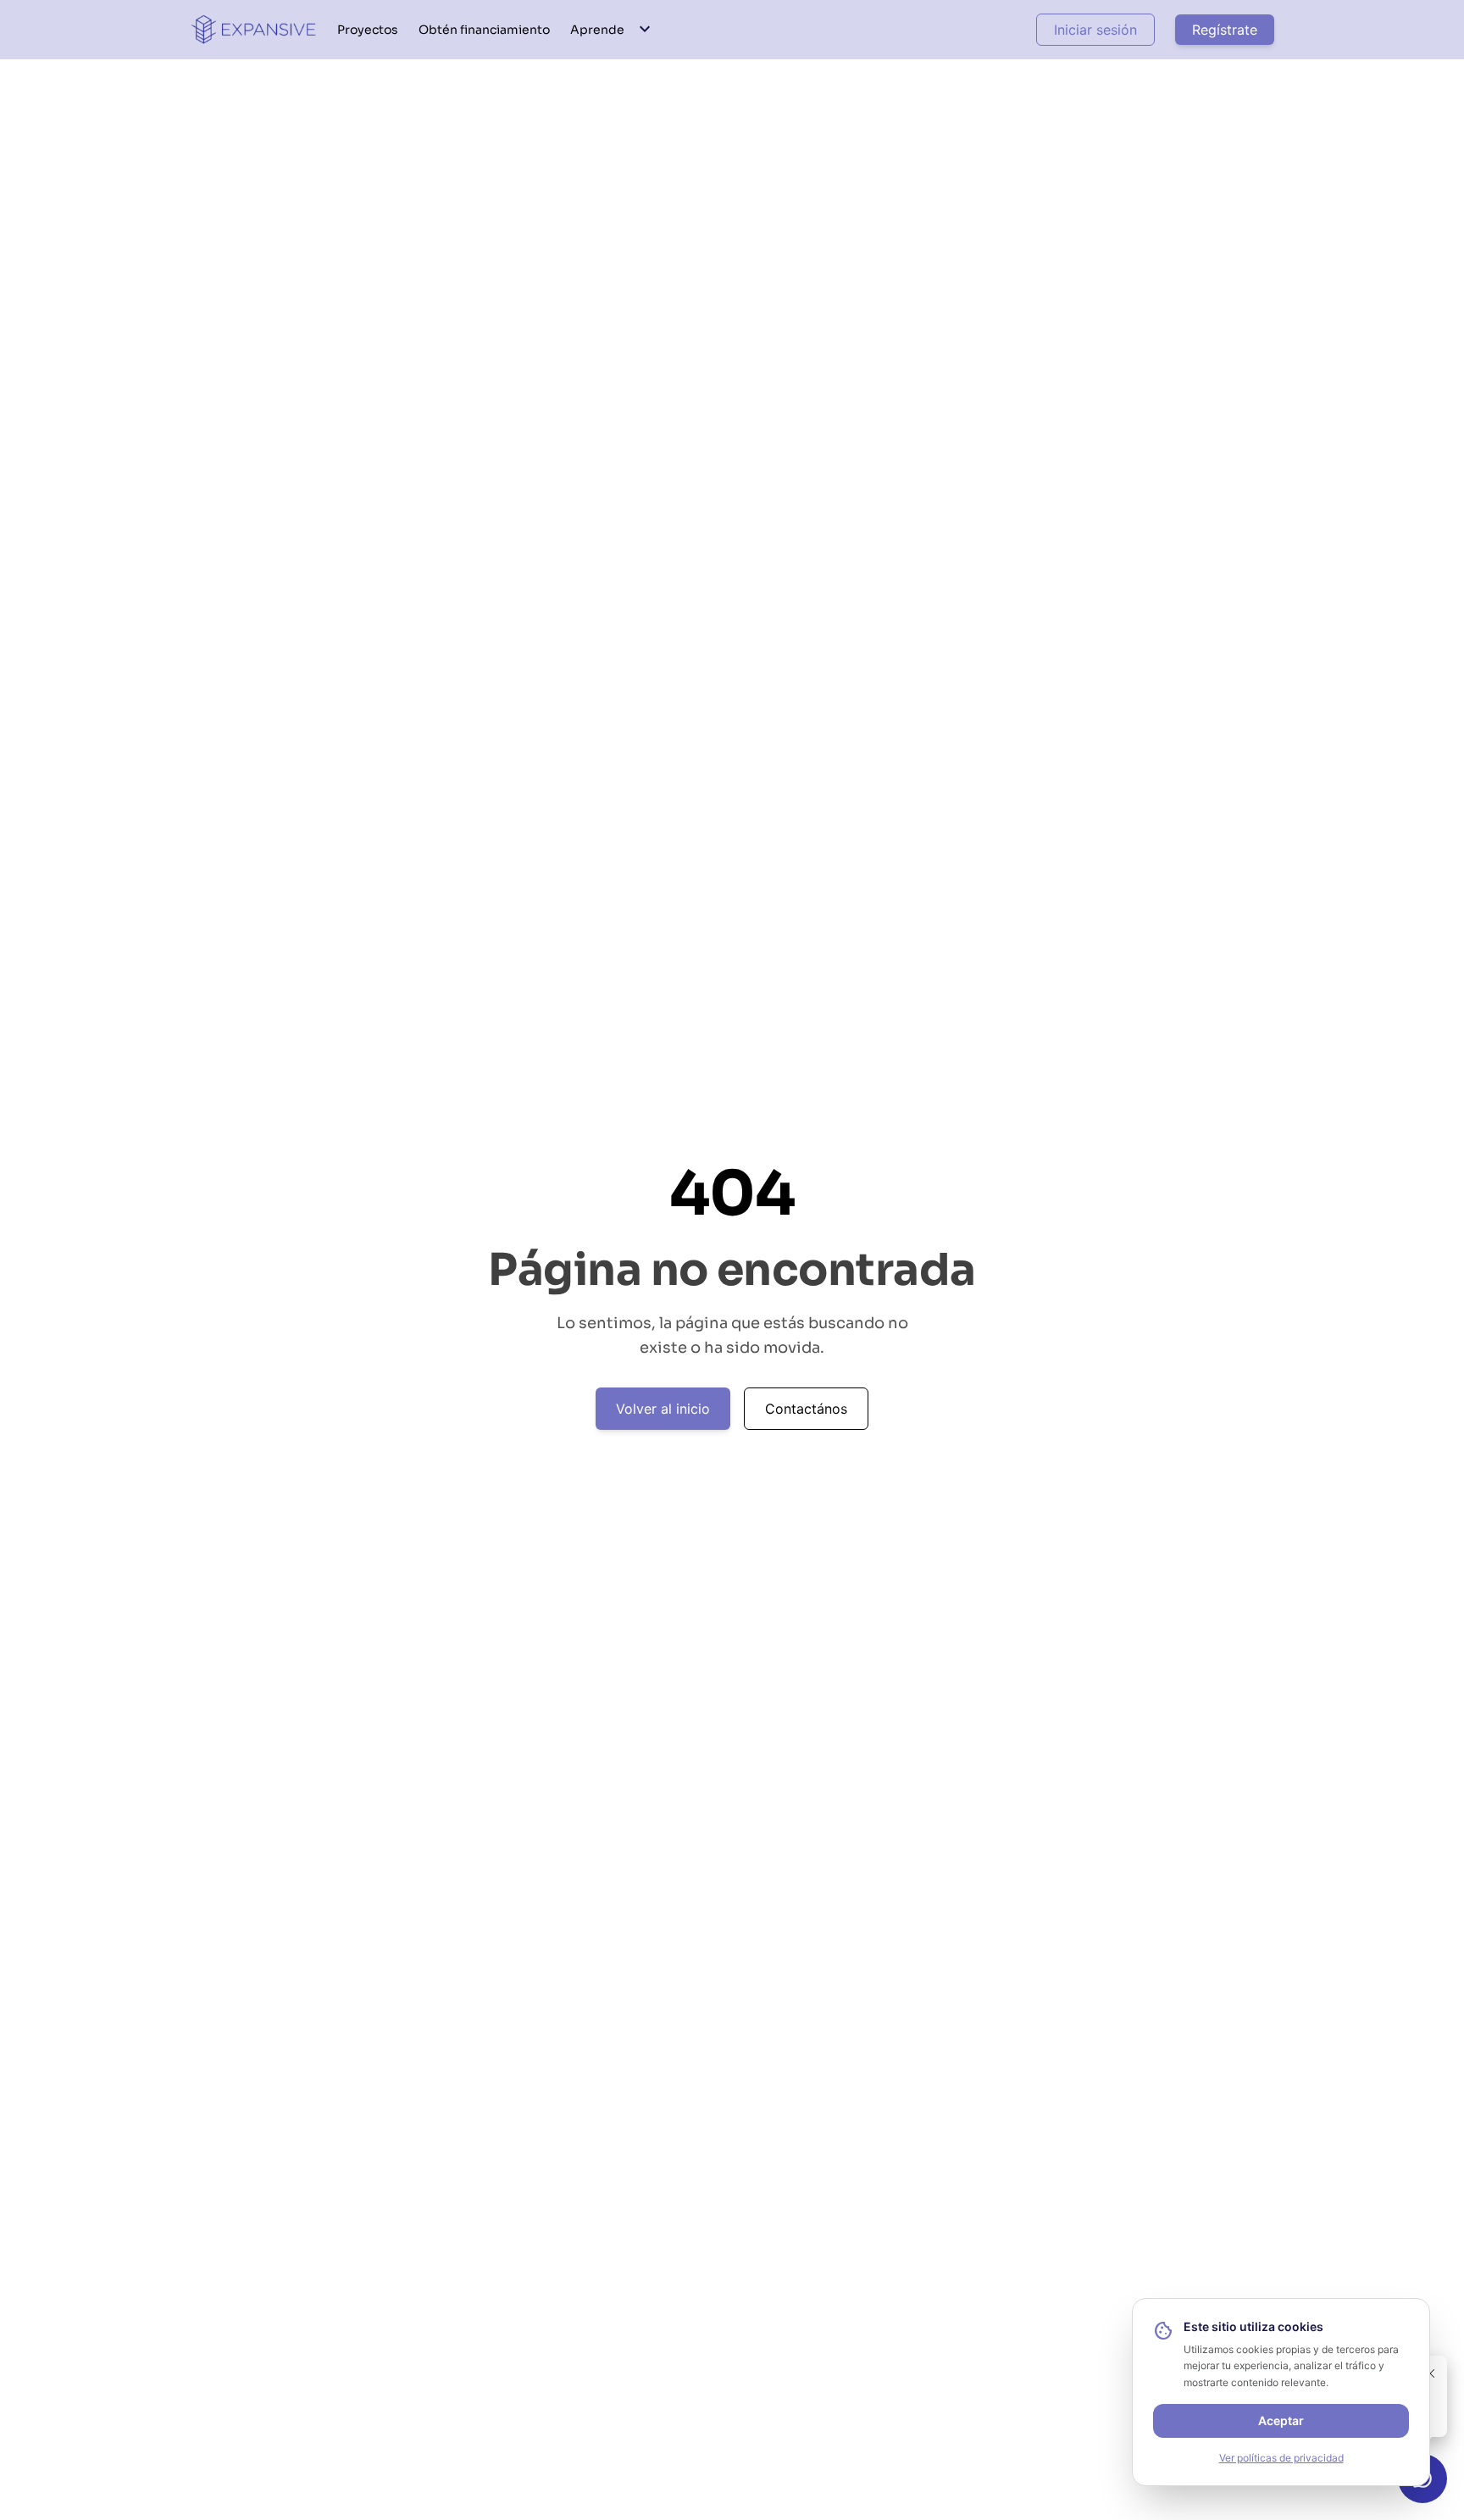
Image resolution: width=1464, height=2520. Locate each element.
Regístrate (1225, 30)
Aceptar (1281, 2420)
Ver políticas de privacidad (1281, 2458)
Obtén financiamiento (484, 30)
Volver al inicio (663, 1409)
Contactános (806, 1409)
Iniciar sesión (1095, 30)
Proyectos (368, 30)
